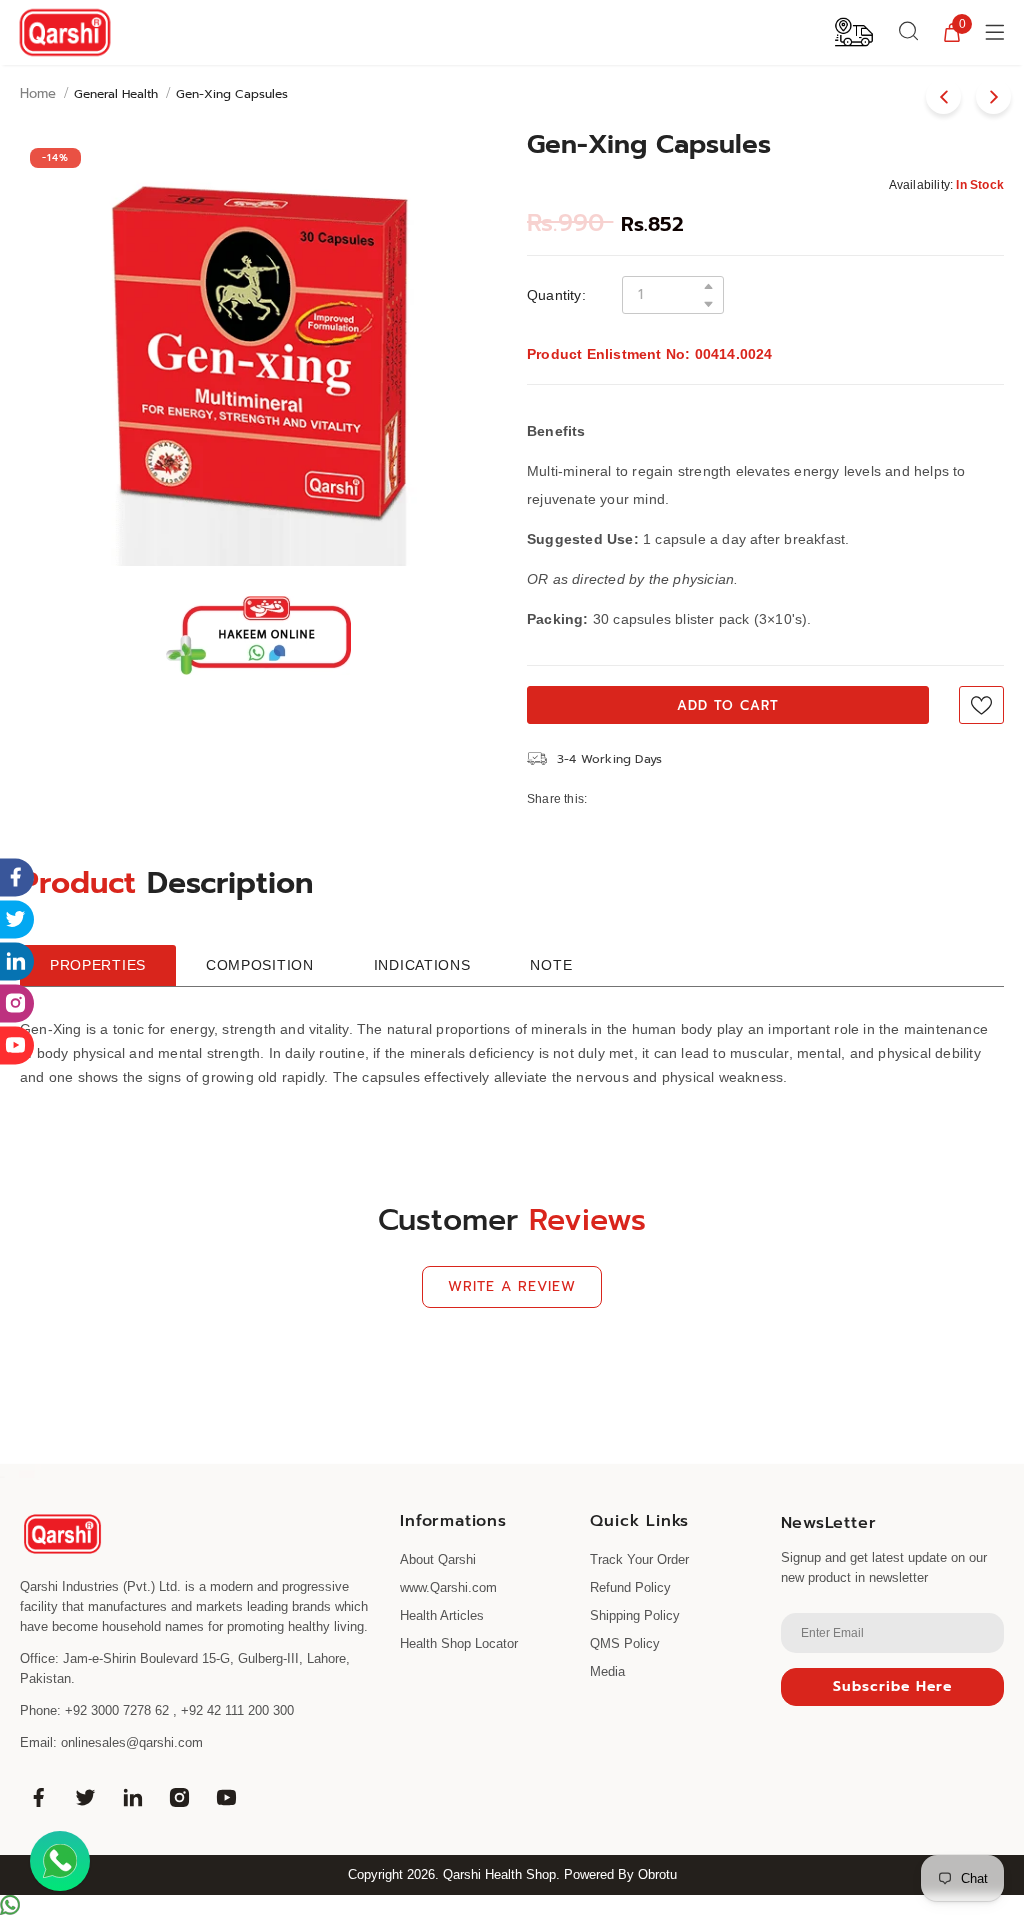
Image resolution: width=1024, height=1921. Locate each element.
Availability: (921, 185)
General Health (116, 94)
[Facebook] (38, 1797)
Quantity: (556, 295)
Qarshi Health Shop (499, 1874)
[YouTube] (226, 1797)
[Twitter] (85, 1797)
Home (38, 93)
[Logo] (65, 32)
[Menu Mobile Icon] (997, 32)
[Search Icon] (909, 32)
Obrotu (657, 1874)
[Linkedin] (132, 1797)
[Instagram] (179, 1797)
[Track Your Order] (854, 31)
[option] (258, 351)
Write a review (512, 1286)
